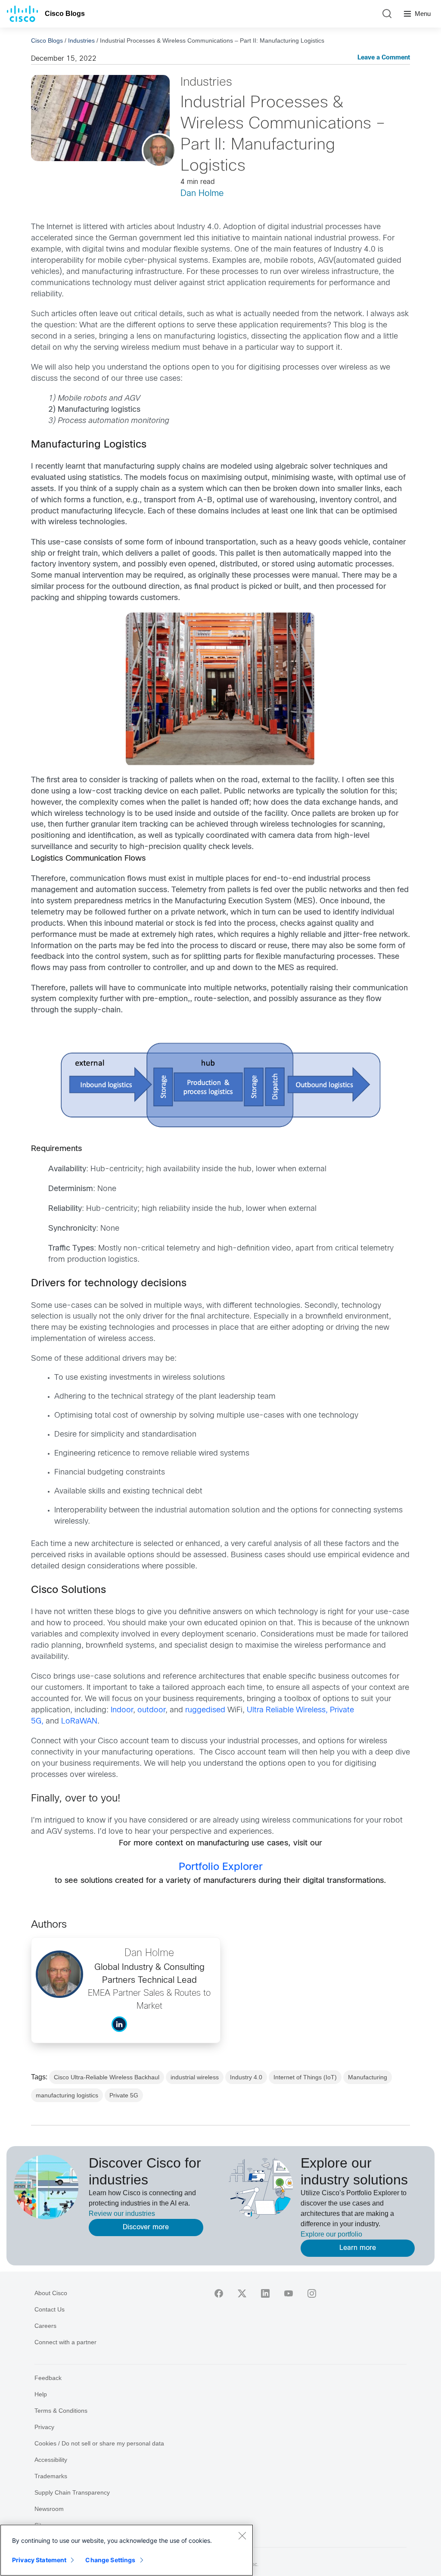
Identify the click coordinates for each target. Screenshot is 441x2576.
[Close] (242, 2536)
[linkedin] (265, 2293)
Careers (45, 2326)
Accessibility (51, 2460)
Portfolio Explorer (221, 1867)
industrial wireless (195, 2077)
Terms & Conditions (61, 2411)
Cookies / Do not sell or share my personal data (99, 2443)
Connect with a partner (65, 2342)
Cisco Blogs (65, 14)
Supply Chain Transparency (72, 2492)
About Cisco (51, 2293)
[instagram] (312, 2293)
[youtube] (289, 2293)
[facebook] (219, 2293)
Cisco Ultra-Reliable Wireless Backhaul (107, 2077)
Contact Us (50, 2309)
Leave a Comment (384, 58)
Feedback (48, 2378)
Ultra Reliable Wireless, (287, 1710)
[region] (127, 2550)
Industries (81, 40)
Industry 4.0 (246, 2077)
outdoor (151, 1710)
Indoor (122, 1710)
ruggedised (205, 1710)
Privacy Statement (39, 2560)
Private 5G (124, 2095)
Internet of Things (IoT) (305, 2077)
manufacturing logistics (67, 2095)
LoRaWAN (79, 1722)
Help (41, 2394)
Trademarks (51, 2476)
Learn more (358, 2248)
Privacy (44, 2427)
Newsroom (49, 2509)
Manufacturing (368, 2077)
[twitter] (242, 2293)
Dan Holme (202, 194)
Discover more (146, 2227)
